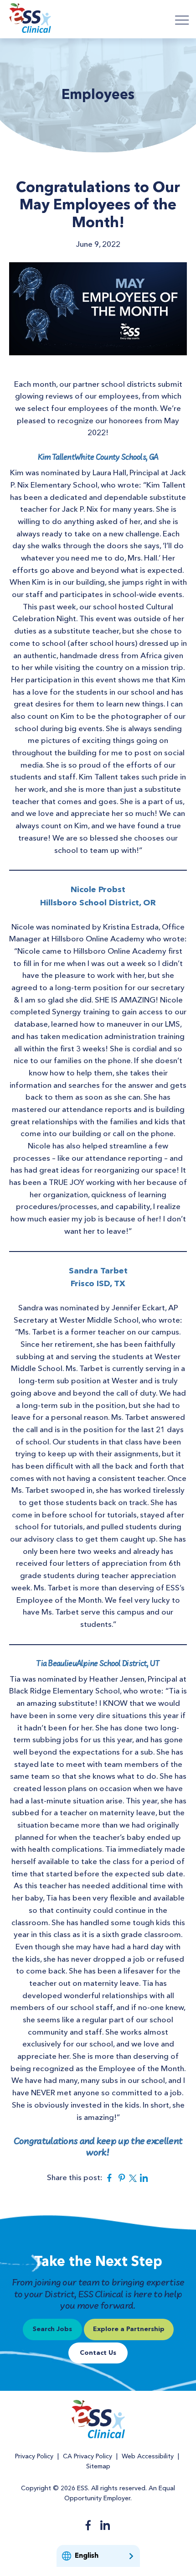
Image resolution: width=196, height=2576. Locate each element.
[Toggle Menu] (182, 20)
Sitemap (98, 2467)
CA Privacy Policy (88, 2457)
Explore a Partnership (129, 2329)
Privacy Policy (34, 2457)
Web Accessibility (148, 2457)
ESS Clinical (30, 19)
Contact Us (98, 2353)
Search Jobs (52, 2329)
